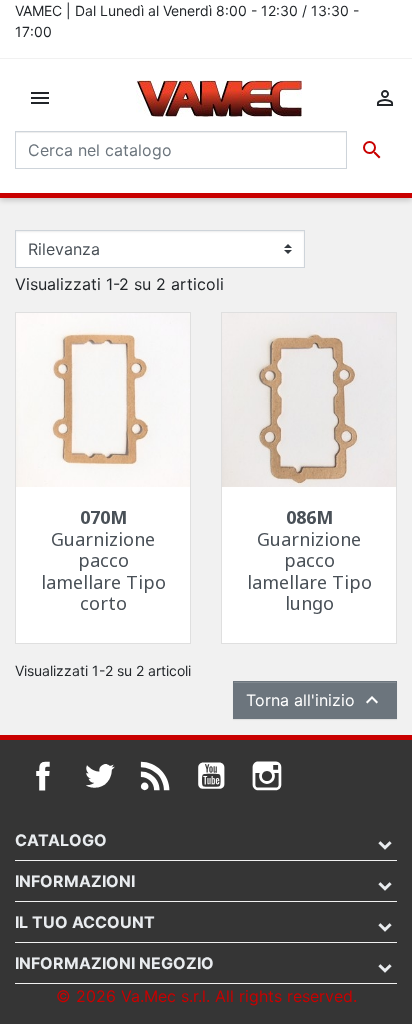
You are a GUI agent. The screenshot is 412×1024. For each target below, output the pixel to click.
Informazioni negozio (114, 963)
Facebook (43, 776)
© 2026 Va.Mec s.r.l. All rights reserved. (206, 996)
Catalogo (61, 840)
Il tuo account (85, 922)
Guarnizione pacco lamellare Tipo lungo (309, 560)
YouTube (211, 776)
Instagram (267, 776)
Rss (155, 776)
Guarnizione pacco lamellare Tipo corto (103, 560)
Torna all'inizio (315, 700)
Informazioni (75, 881)
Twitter (99, 776)
